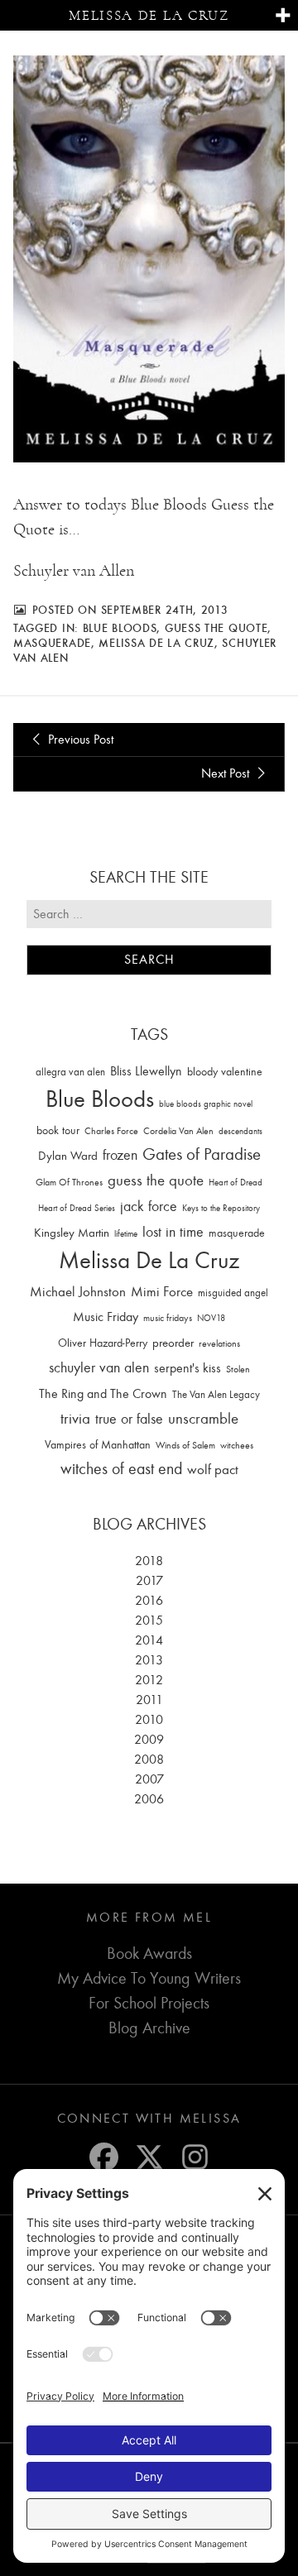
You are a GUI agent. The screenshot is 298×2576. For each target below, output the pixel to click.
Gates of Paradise (202, 1154)
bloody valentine (225, 1072)
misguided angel (233, 1293)
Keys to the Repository (221, 1208)
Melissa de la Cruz (149, 15)
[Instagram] (195, 2157)
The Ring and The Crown (103, 1394)
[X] (149, 2157)
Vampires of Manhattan (98, 1445)
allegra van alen (70, 1072)
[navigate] (283, 16)
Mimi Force (162, 1291)
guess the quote (216, 628)
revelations (219, 1343)
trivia (75, 1419)
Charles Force (111, 1131)
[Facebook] (104, 2157)
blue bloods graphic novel (206, 1104)
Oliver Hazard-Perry (103, 1343)
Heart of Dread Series (77, 1208)
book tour (58, 1130)
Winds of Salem (185, 1446)
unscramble (203, 1419)
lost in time (173, 1232)
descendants (240, 1131)
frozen (120, 1155)
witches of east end (121, 1469)
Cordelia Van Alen (178, 1131)
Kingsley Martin (72, 1233)
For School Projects (149, 2003)
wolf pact (213, 1469)
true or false (129, 1419)
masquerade (52, 643)
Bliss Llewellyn (146, 1071)
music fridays (168, 1318)
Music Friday (106, 1317)
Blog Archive (149, 2028)
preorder (173, 1343)
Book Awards (149, 1954)
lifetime (126, 1234)
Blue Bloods (120, 628)
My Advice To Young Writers (149, 1978)
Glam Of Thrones (69, 1182)
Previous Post (79, 740)
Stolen (238, 1369)
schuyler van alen (99, 1367)
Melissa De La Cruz (156, 643)
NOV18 (211, 1318)
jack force (149, 1207)
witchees (237, 1446)
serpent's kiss (187, 1368)
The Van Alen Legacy (216, 1394)
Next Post (227, 773)
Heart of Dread (236, 1183)
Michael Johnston (78, 1291)
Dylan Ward (68, 1156)
